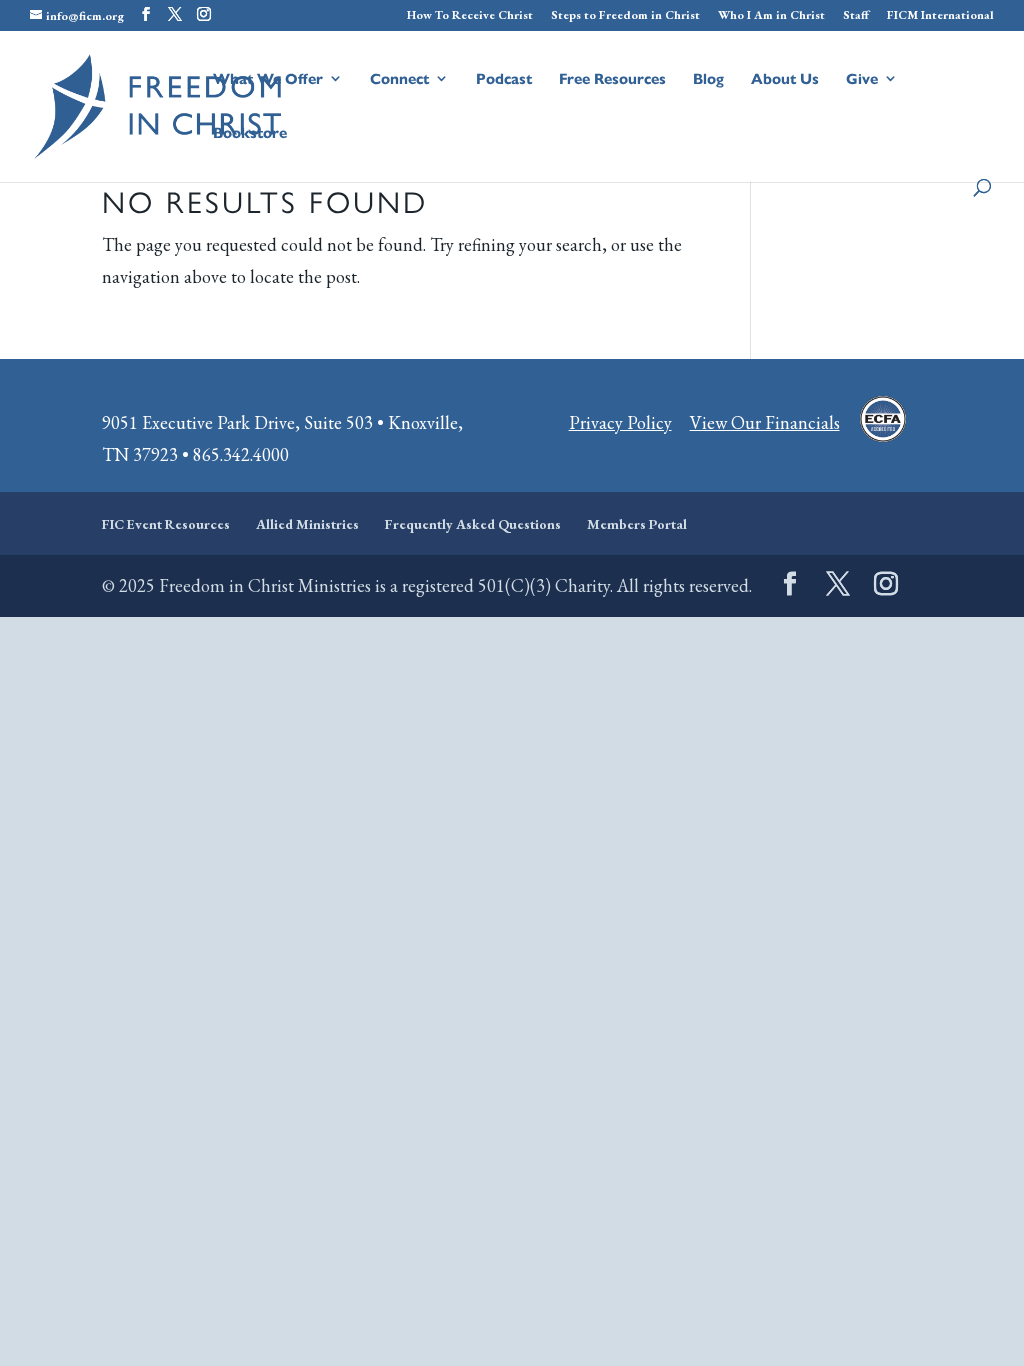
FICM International (940, 16)
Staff (856, 16)
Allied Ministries (307, 524)
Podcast (504, 79)
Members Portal (637, 524)
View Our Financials (765, 422)
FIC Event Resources (166, 524)
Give (862, 79)
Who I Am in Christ (771, 16)
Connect (399, 79)
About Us (785, 79)
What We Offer (268, 79)
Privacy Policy (620, 422)
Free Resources (612, 79)
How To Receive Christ (470, 16)
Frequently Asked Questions (473, 524)
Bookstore (250, 133)
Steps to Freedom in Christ (625, 16)
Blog (708, 79)
